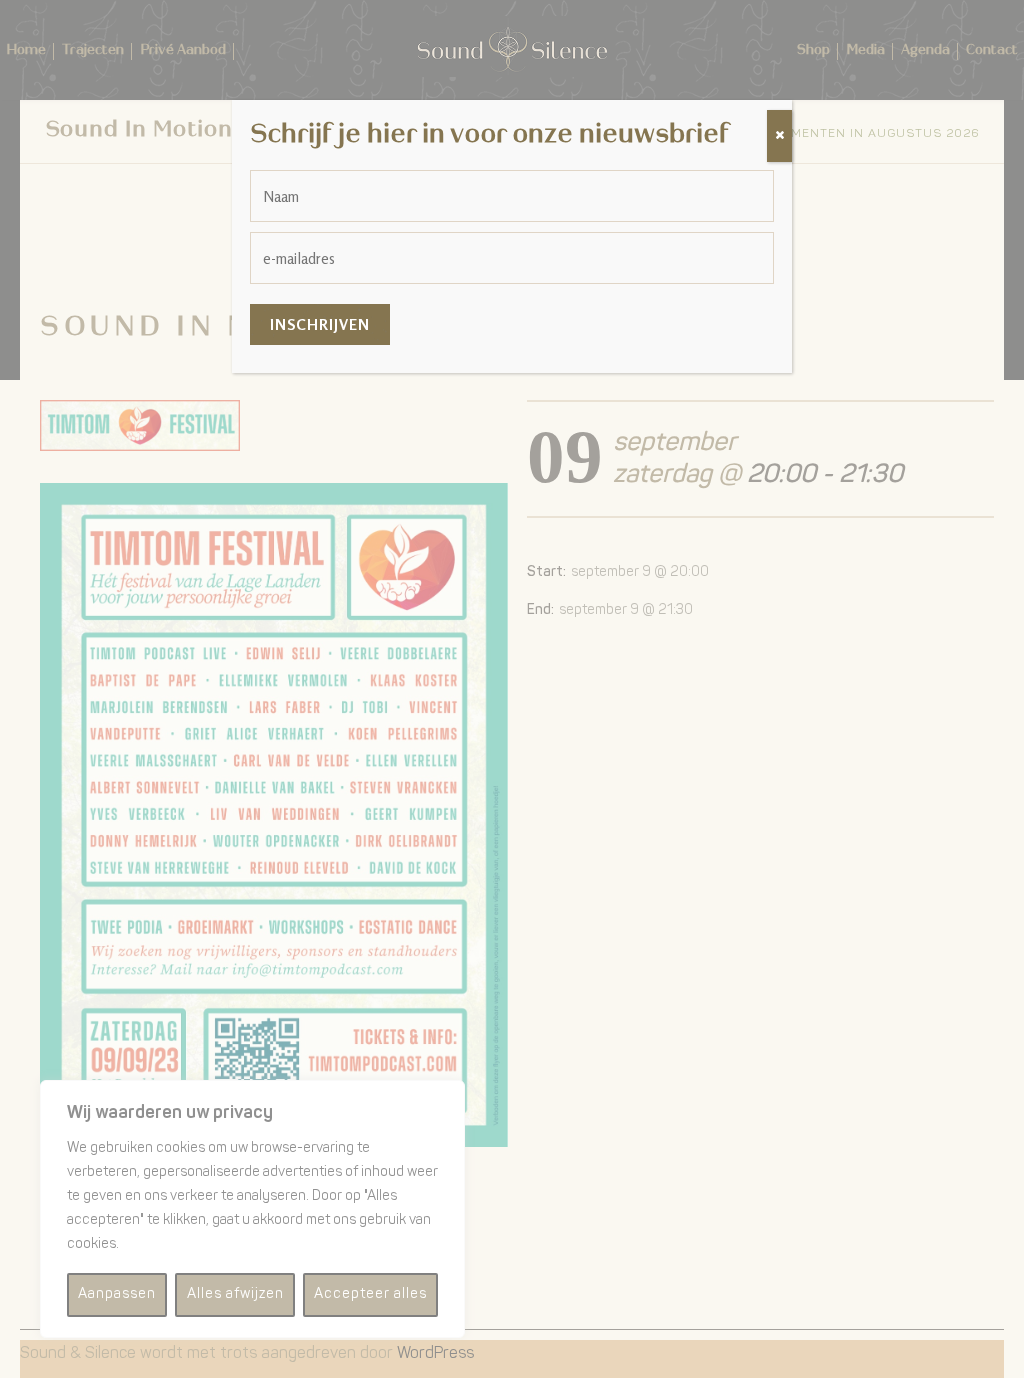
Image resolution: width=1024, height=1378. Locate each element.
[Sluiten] (779, 136)
